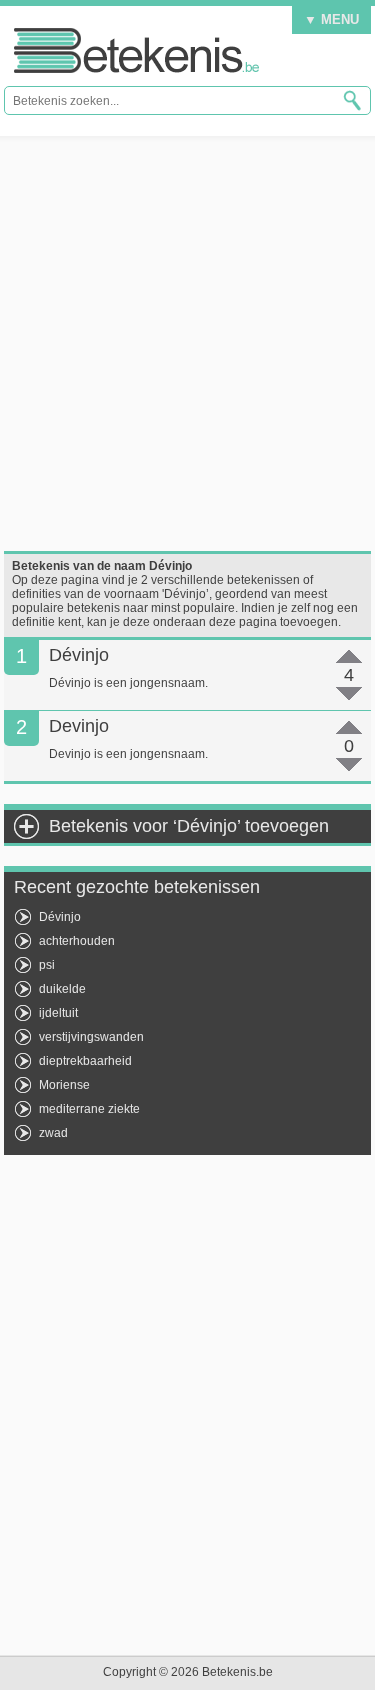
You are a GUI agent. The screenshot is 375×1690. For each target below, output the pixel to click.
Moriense (64, 1085)
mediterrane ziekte (89, 1109)
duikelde (62, 989)
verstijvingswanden (91, 1037)
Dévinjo (60, 917)
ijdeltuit (58, 1013)
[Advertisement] (187, 343)
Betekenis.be (136, 50)
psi (47, 965)
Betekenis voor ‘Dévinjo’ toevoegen (189, 826)
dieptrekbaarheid (85, 1061)
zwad (53, 1133)
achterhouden (77, 941)
